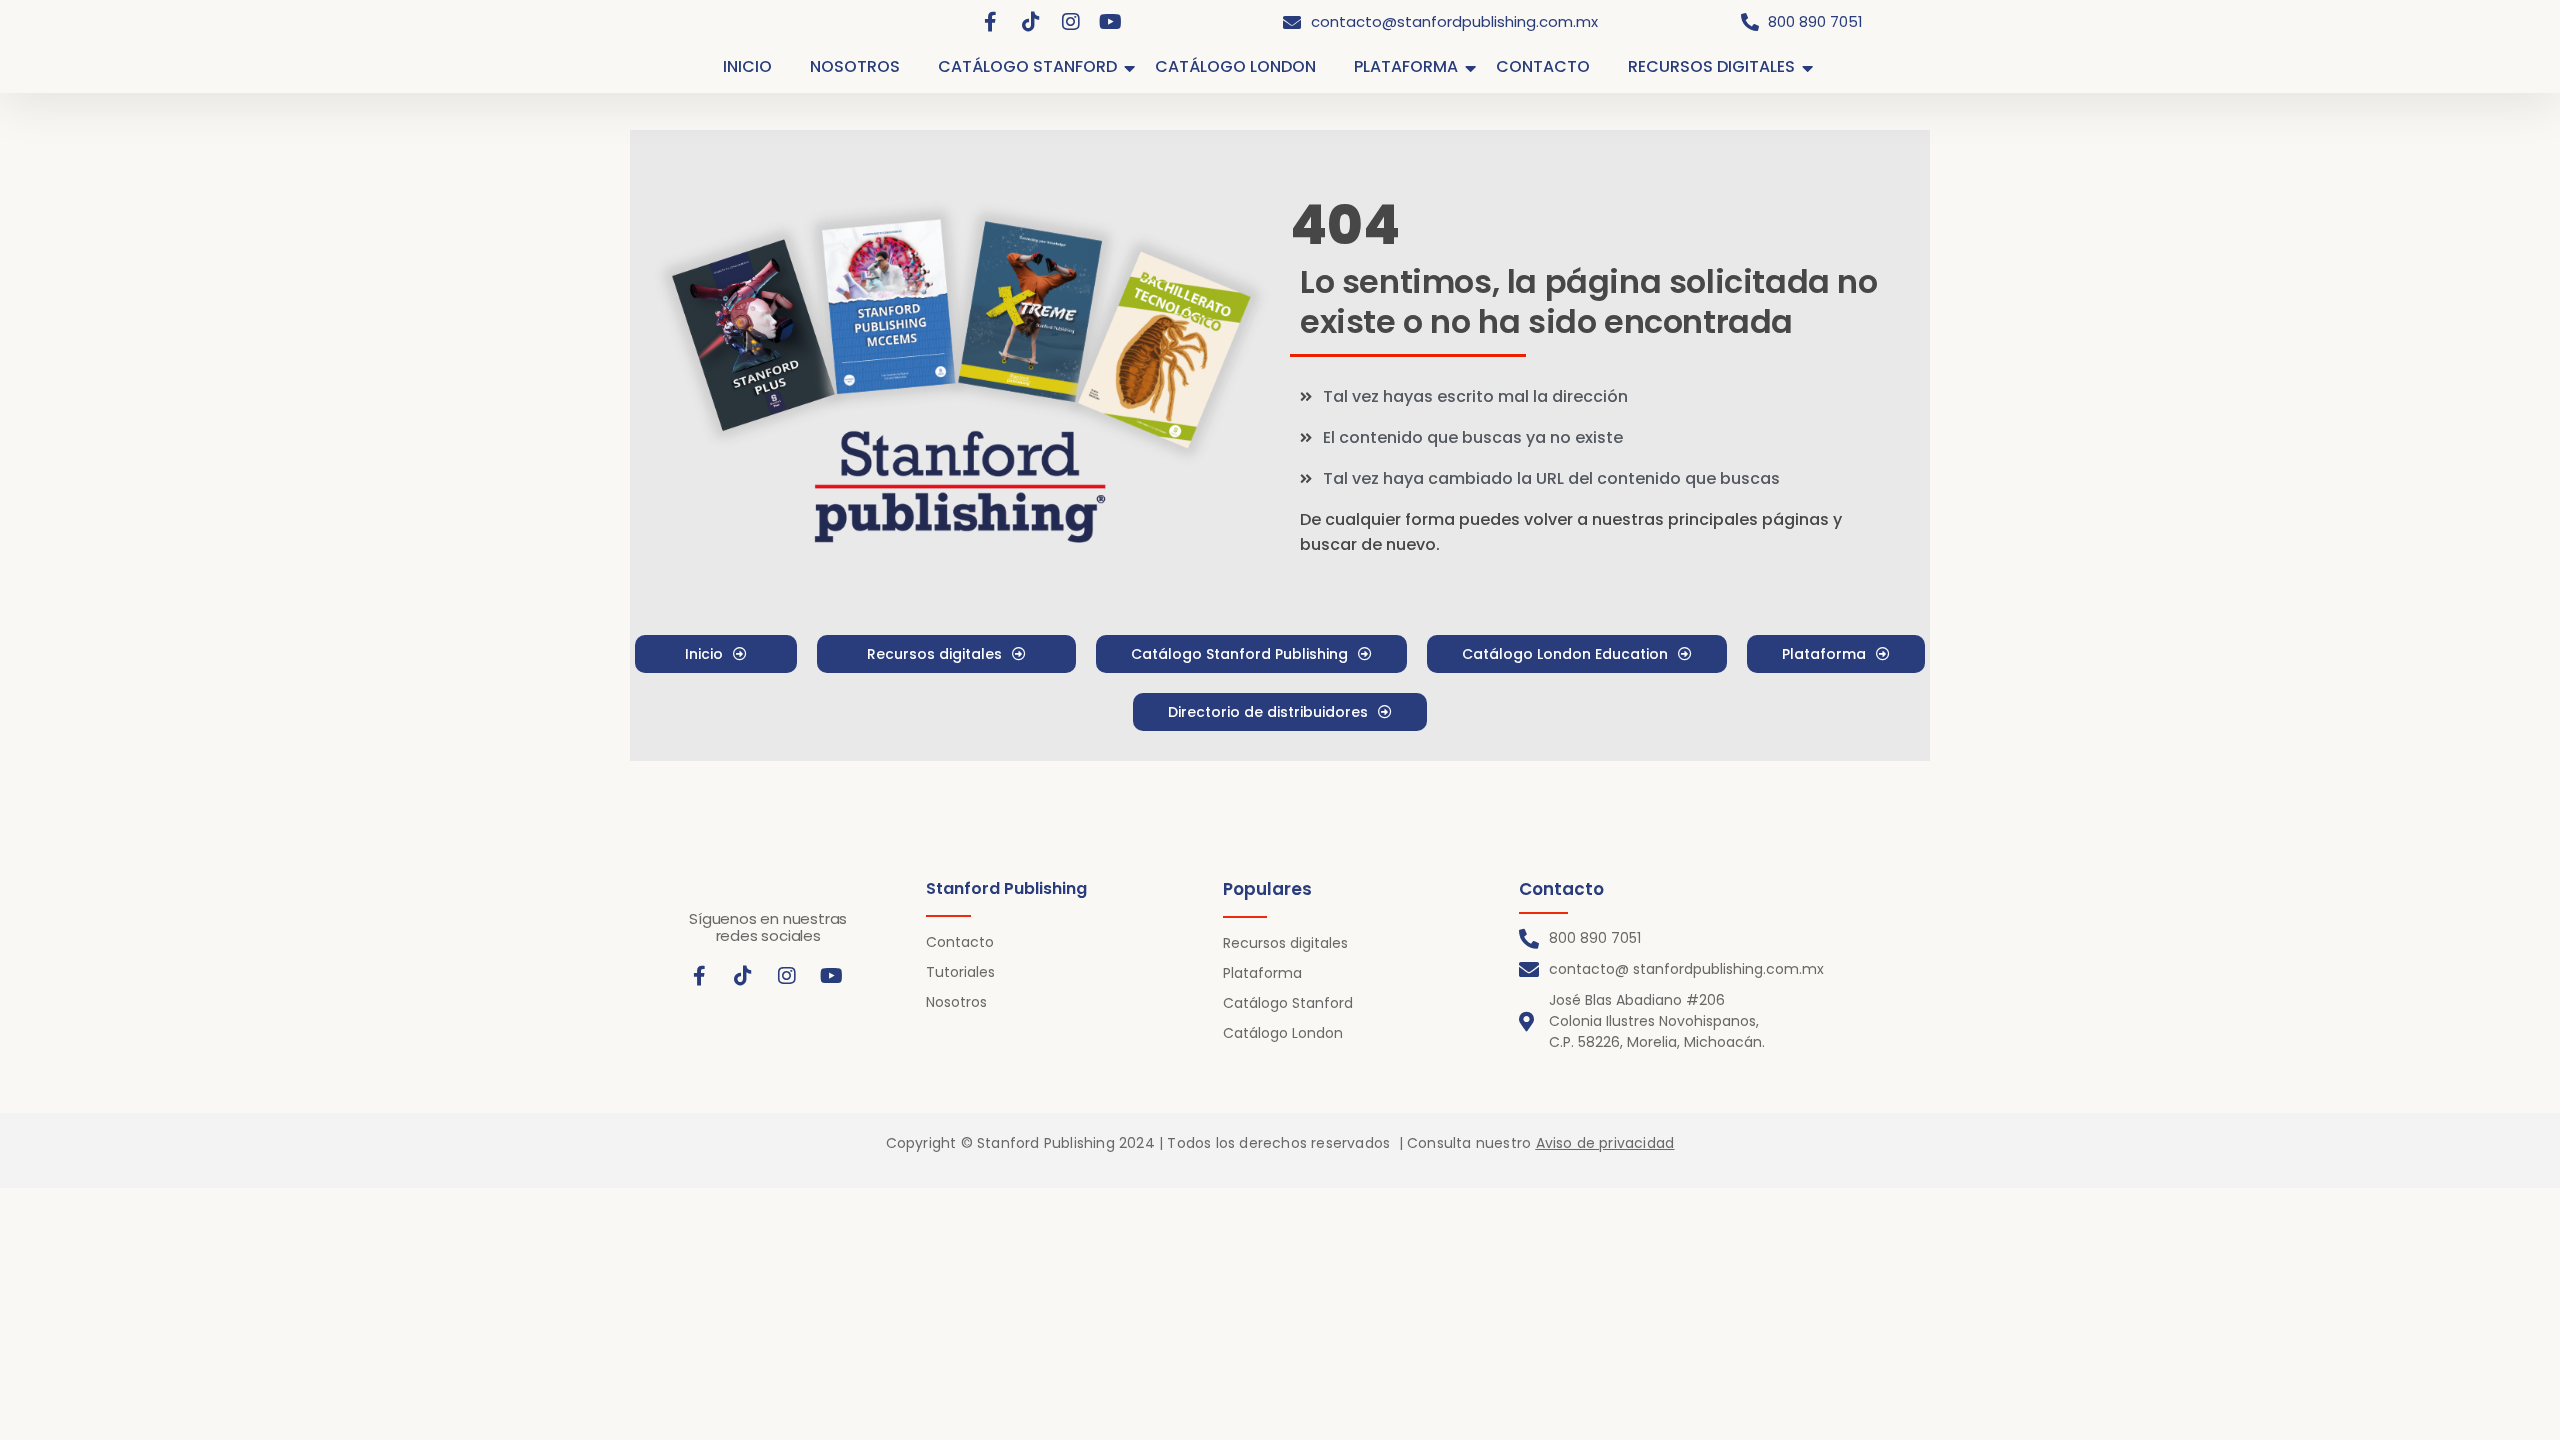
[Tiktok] (1031, 22)
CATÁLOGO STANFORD (1027, 66)
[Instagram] (1071, 22)
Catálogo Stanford (1288, 1003)
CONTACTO (1543, 66)
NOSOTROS (855, 66)
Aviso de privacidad (1605, 1143)
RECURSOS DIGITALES (1711, 66)
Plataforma (1262, 973)
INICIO (747, 66)
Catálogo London (1283, 1033)
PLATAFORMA (1406, 66)
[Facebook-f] (991, 22)
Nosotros (956, 1002)
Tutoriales (960, 972)
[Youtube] (1111, 22)
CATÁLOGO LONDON (1235, 66)
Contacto (960, 942)
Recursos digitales (1285, 943)
